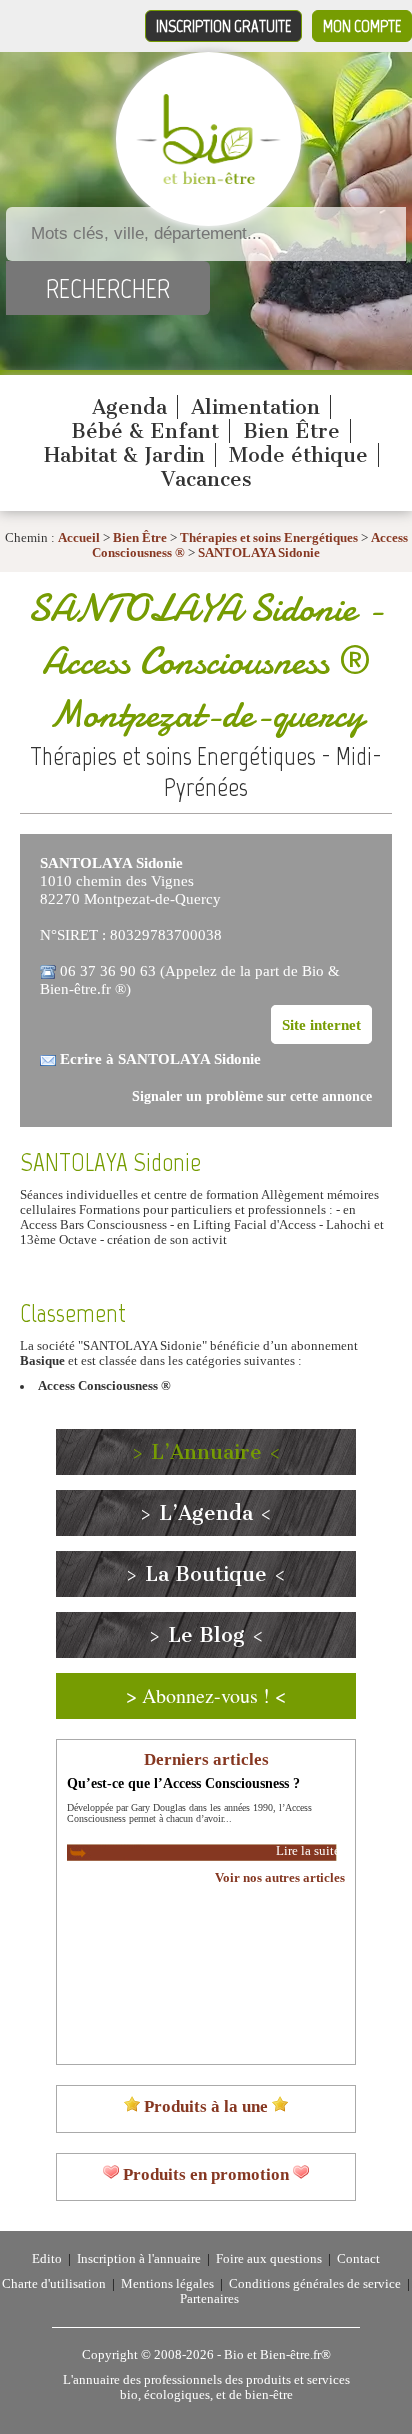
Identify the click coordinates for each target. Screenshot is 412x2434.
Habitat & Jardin (124, 455)
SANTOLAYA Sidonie (259, 553)
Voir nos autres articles (280, 1878)
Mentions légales (167, 2284)
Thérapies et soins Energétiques (270, 538)
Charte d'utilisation (54, 2284)
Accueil (79, 538)
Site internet (321, 1024)
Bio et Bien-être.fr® (277, 2355)
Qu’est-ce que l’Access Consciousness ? (183, 1783)
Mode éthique (298, 455)
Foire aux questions (269, 2259)
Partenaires (209, 2299)
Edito (47, 2259)
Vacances (206, 479)
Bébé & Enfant (145, 431)
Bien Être (291, 431)
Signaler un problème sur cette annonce (252, 1096)
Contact (358, 2259)
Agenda (129, 407)
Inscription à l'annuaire (139, 2259)
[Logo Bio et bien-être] (208, 180)
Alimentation (255, 407)
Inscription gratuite (223, 26)
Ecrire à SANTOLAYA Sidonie (160, 1058)
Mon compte (362, 26)
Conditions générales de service (315, 2284)
